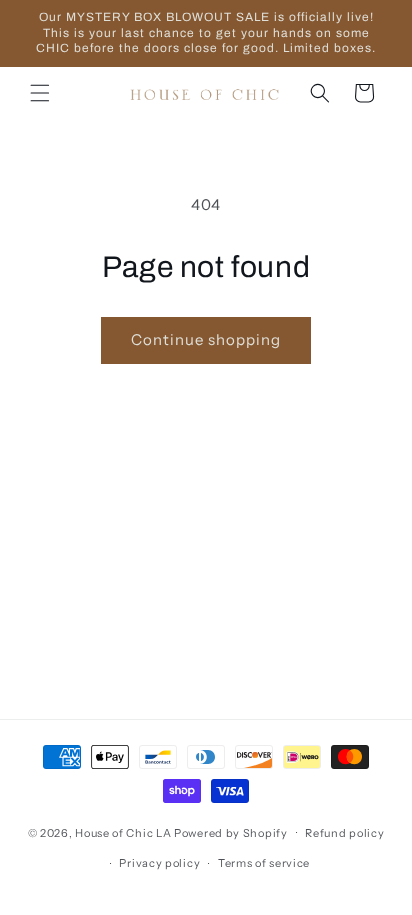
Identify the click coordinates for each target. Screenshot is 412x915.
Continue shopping (206, 339)
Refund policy (344, 833)
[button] (40, 93)
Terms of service (264, 863)
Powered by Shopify (231, 832)
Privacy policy (159, 863)
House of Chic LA (123, 832)
